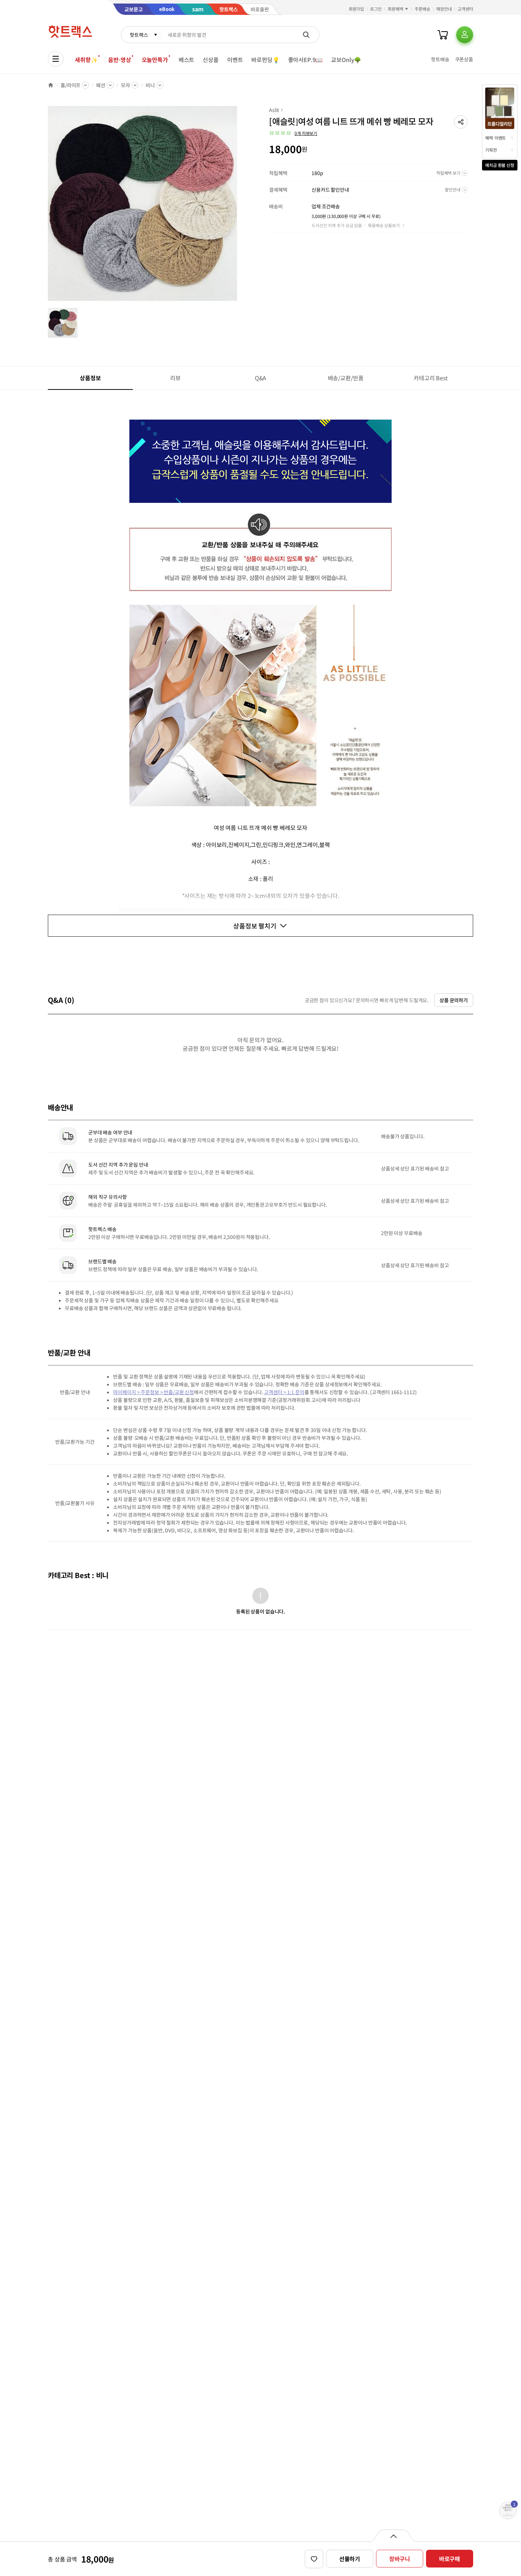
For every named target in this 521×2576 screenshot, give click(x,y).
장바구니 (400, 2559)
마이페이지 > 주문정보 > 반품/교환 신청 (153, 1392)
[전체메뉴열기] (56, 59)
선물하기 (350, 2559)
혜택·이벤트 (495, 138)
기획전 (491, 150)
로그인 (376, 9)
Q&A (261, 378)
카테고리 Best (431, 378)
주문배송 (422, 9)
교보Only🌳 (346, 60)
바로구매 (450, 2559)
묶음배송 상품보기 (384, 225)
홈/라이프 (71, 85)
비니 (150, 85)
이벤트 (235, 60)
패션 (101, 85)
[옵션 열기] (393, 2536)
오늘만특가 (155, 60)
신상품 (211, 60)
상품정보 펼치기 (255, 926)
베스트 (187, 60)
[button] (461, 122)
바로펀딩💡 (265, 60)
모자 (125, 85)
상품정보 (90, 378)
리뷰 (175, 378)
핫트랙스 (139, 35)
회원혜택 (396, 9)
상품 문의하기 (454, 1000)
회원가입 (357, 9)
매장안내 (444, 9)
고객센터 (465, 9)
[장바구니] (443, 35)
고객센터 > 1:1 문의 (284, 1392)
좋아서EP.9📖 (306, 60)
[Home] (51, 85)
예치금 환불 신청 (500, 165)
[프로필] (465, 35)
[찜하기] (314, 2559)
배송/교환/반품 (346, 378)
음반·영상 (119, 60)
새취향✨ (86, 60)
